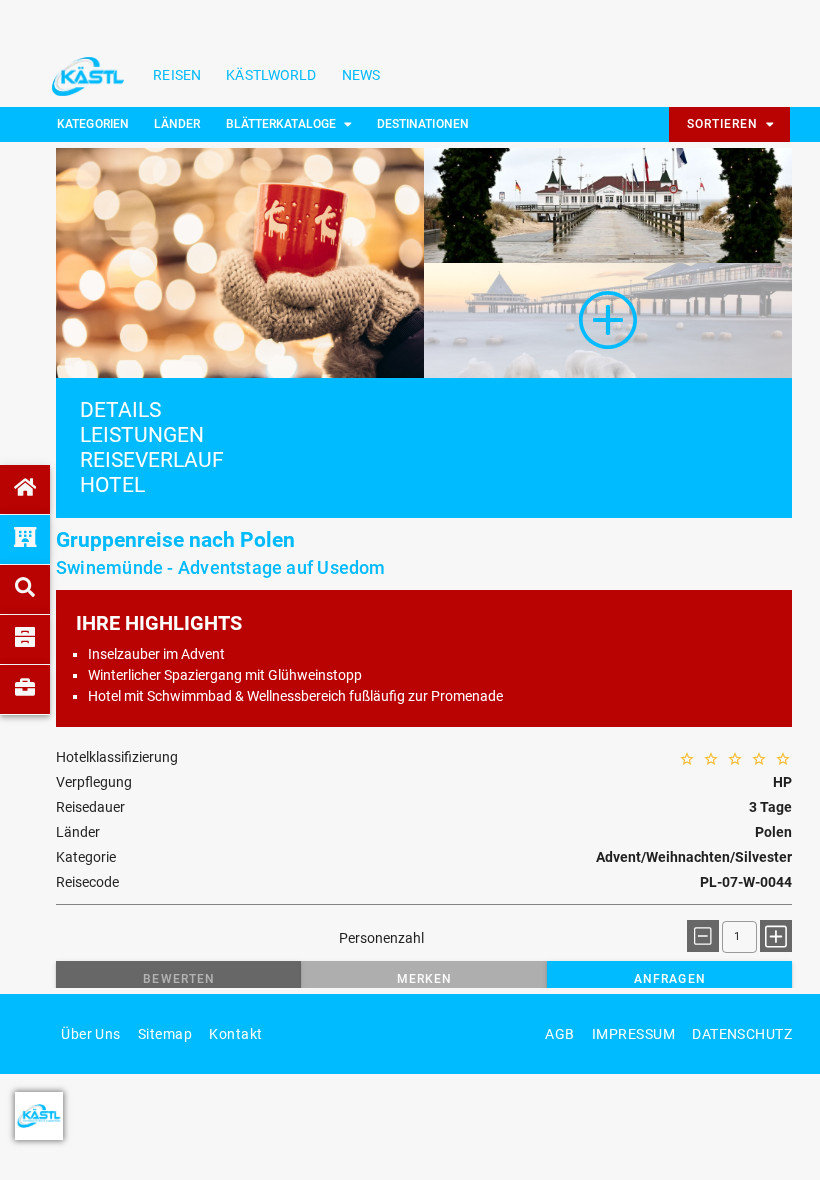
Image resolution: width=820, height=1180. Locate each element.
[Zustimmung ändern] (39, 1116)
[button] (178, 979)
